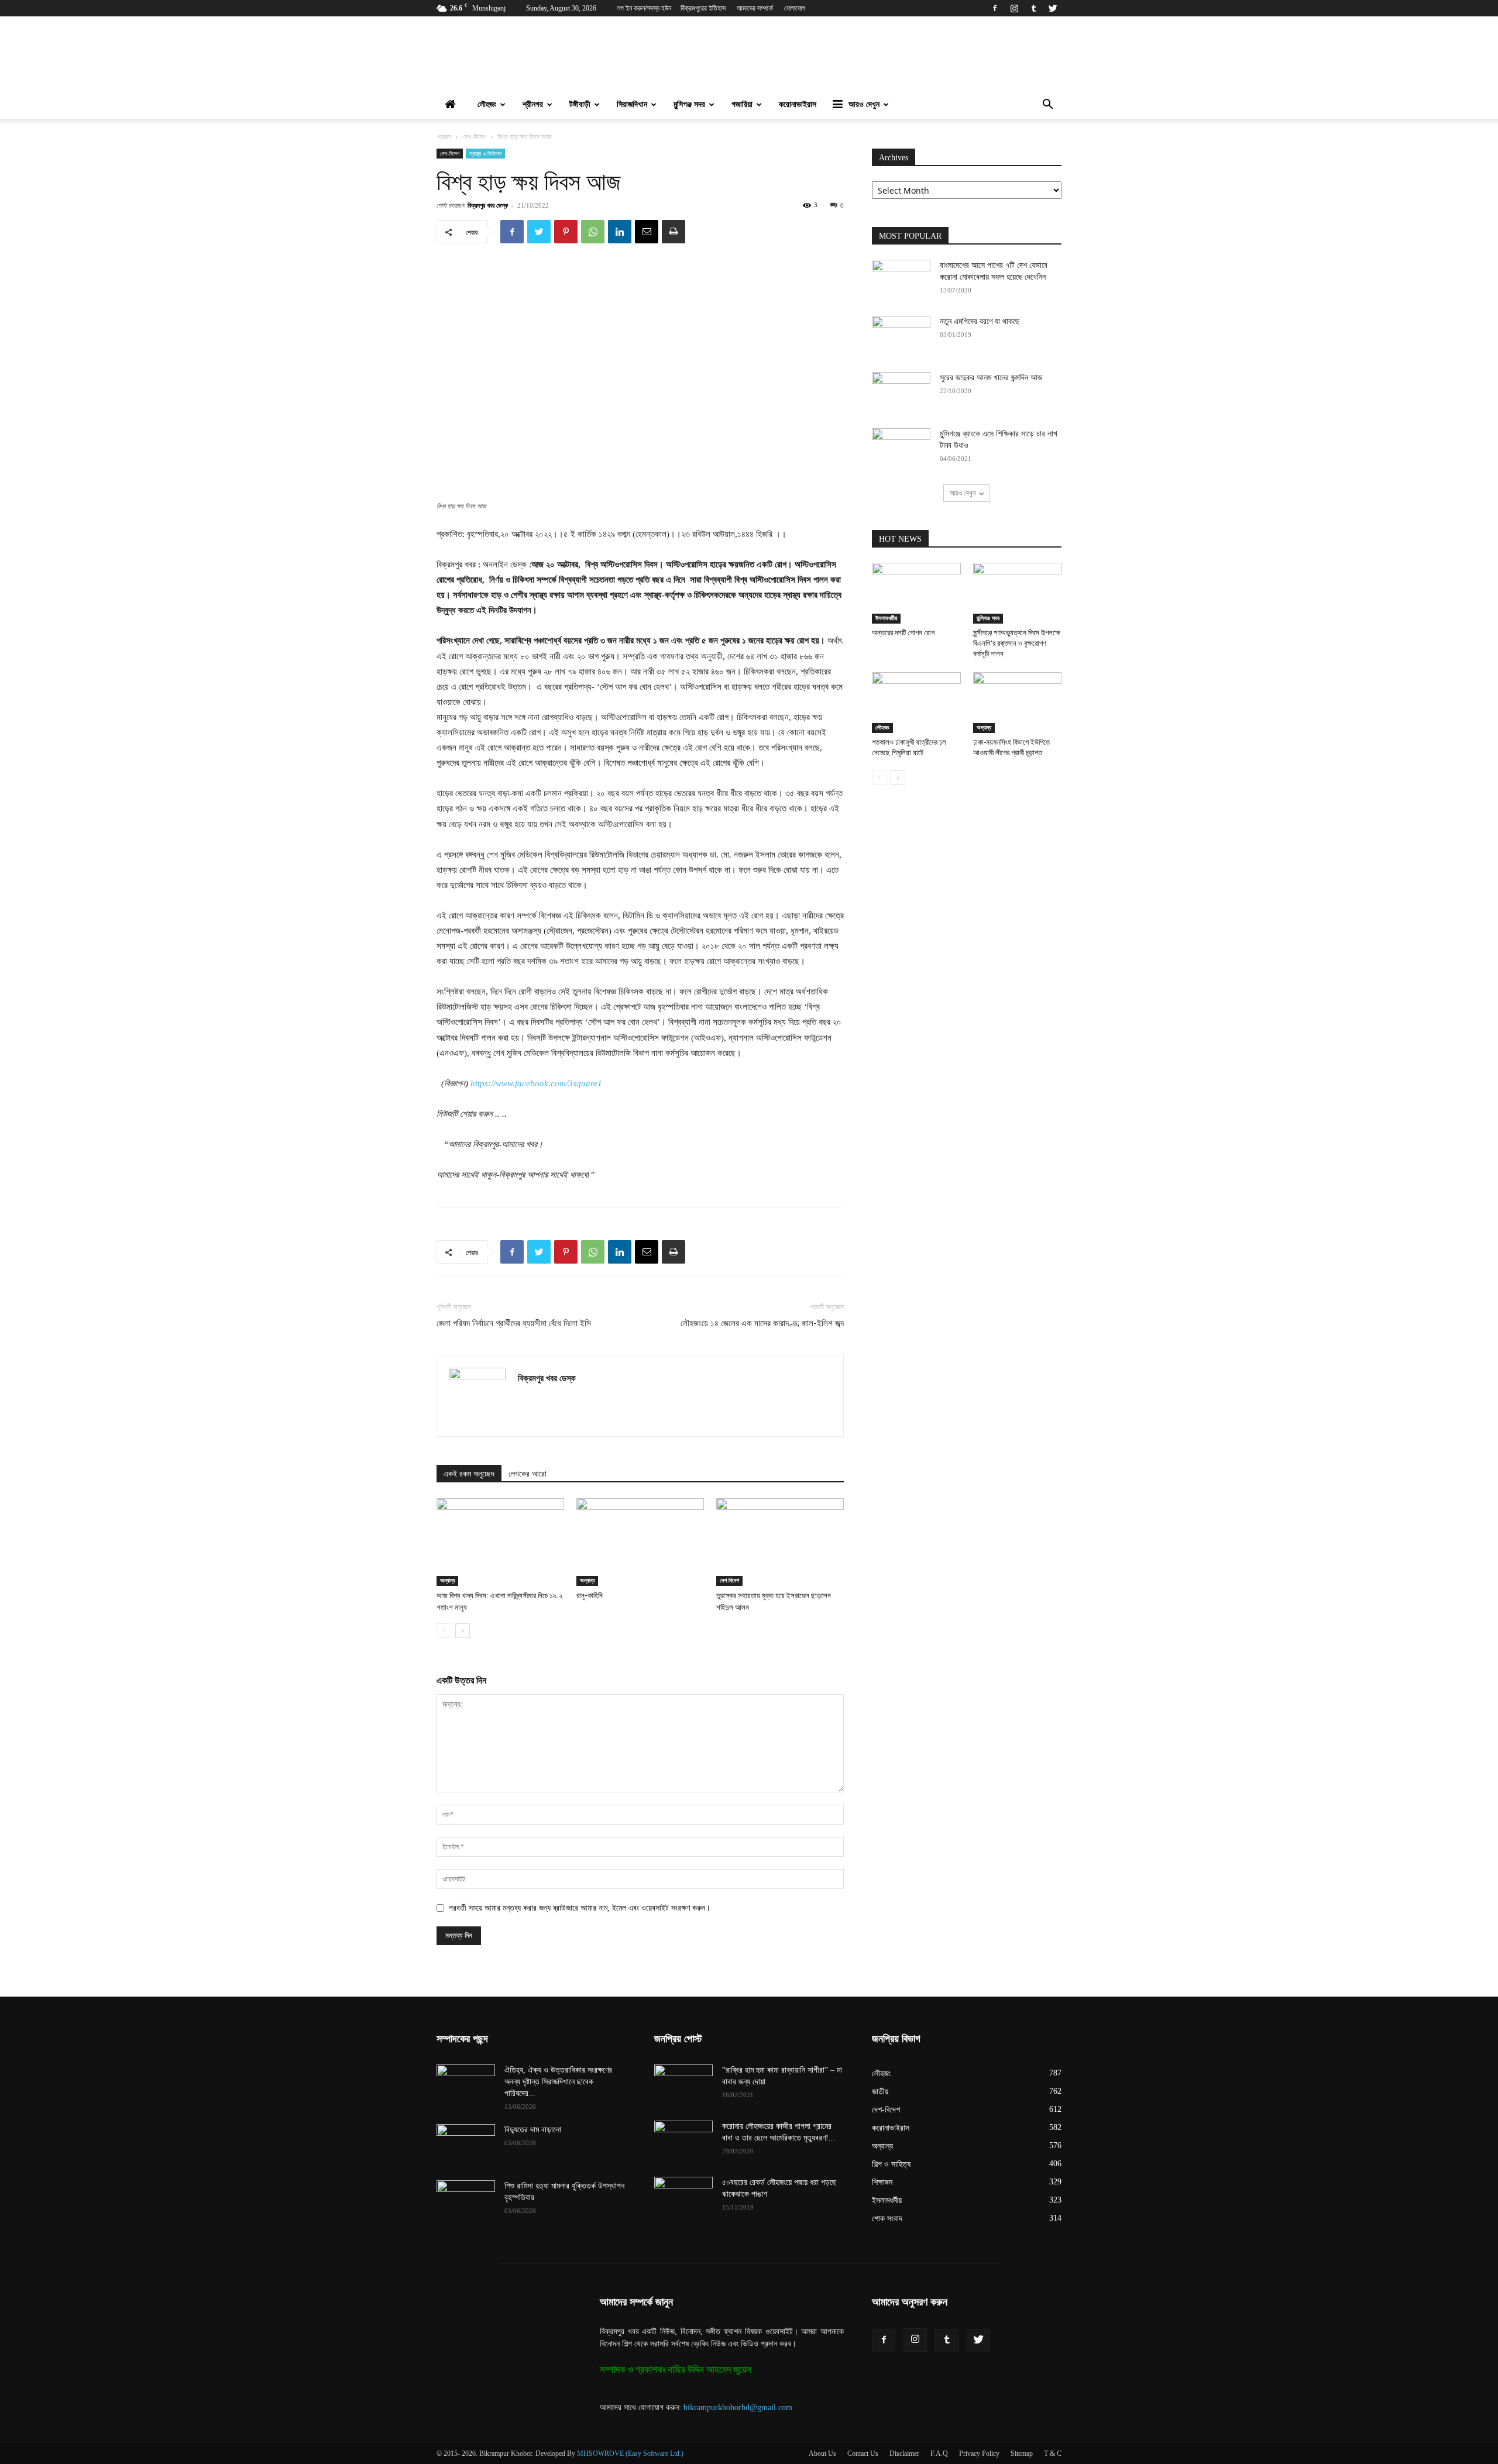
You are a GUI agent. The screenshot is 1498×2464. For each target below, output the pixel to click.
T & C (1053, 2453)
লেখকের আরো (528, 1474)
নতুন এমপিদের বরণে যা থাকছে (980, 321)
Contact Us (863, 2453)
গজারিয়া (742, 104)
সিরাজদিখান (632, 104)
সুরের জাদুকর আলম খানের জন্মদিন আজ (991, 378)
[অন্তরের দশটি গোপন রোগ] (916, 593)
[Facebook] (995, 8)
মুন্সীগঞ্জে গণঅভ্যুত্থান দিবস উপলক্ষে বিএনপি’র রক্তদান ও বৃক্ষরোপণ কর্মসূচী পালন (1017, 643)
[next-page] (463, 1631)
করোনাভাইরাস (798, 104)
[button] (1047, 106)
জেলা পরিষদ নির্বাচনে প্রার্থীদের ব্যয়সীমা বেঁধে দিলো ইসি (514, 1323)
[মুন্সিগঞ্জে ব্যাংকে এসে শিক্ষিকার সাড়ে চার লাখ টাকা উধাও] (901, 449)
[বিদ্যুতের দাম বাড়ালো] (466, 2145)
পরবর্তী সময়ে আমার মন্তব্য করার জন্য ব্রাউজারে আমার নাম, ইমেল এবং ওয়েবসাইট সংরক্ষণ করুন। (580, 1908)
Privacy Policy (979, 2453)
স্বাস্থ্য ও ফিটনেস (485, 153)
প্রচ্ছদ (444, 137)
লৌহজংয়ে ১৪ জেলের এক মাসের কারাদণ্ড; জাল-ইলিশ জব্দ (762, 1323)
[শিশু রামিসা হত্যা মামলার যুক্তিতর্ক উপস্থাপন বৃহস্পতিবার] (466, 2201)
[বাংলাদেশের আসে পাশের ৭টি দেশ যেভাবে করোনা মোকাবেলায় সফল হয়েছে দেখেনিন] (901, 280)
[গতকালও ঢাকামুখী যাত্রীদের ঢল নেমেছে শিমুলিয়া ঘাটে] (916, 703)
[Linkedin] (620, 232)
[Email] (647, 232)
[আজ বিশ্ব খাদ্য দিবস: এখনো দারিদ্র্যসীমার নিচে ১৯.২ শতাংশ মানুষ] (500, 1542)
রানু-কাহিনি (590, 1596)
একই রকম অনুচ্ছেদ (469, 1474)
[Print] (674, 232)
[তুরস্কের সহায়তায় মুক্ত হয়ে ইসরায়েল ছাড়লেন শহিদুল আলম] (780, 1542)
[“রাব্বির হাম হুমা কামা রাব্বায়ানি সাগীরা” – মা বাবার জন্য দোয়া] (683, 2085)
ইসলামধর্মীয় (886, 618)
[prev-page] (444, 1631)
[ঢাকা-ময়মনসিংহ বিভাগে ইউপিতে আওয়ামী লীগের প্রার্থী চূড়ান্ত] (1018, 703)
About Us (822, 2453)
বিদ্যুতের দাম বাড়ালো (533, 2130)
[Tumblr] (1033, 8)
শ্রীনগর (533, 104)
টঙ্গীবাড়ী (580, 104)
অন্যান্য (447, 1580)
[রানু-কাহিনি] (640, 1542)
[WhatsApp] (593, 232)
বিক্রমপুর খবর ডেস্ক (488, 205)
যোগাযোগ (795, 8)
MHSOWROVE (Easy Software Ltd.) (630, 2453)
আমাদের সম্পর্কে (755, 8)
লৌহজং (487, 104)
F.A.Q (939, 2453)
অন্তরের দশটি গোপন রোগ (903, 633)
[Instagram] (1014, 8)
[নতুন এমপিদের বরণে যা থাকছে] (901, 336)
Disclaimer (904, 2453)
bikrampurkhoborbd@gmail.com (738, 2408)
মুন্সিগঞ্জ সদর (689, 104)
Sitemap (1022, 2453)
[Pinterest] (566, 232)
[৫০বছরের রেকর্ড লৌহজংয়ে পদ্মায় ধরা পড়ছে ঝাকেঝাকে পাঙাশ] (683, 2197)
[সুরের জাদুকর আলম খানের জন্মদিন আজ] (901, 393)
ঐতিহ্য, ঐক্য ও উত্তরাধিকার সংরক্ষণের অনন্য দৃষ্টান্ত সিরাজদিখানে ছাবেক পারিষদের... (558, 2082)
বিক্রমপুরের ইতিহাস (703, 8)
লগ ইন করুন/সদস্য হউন (644, 8)
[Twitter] (1053, 8)
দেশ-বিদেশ (474, 137)
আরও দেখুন (864, 104)
